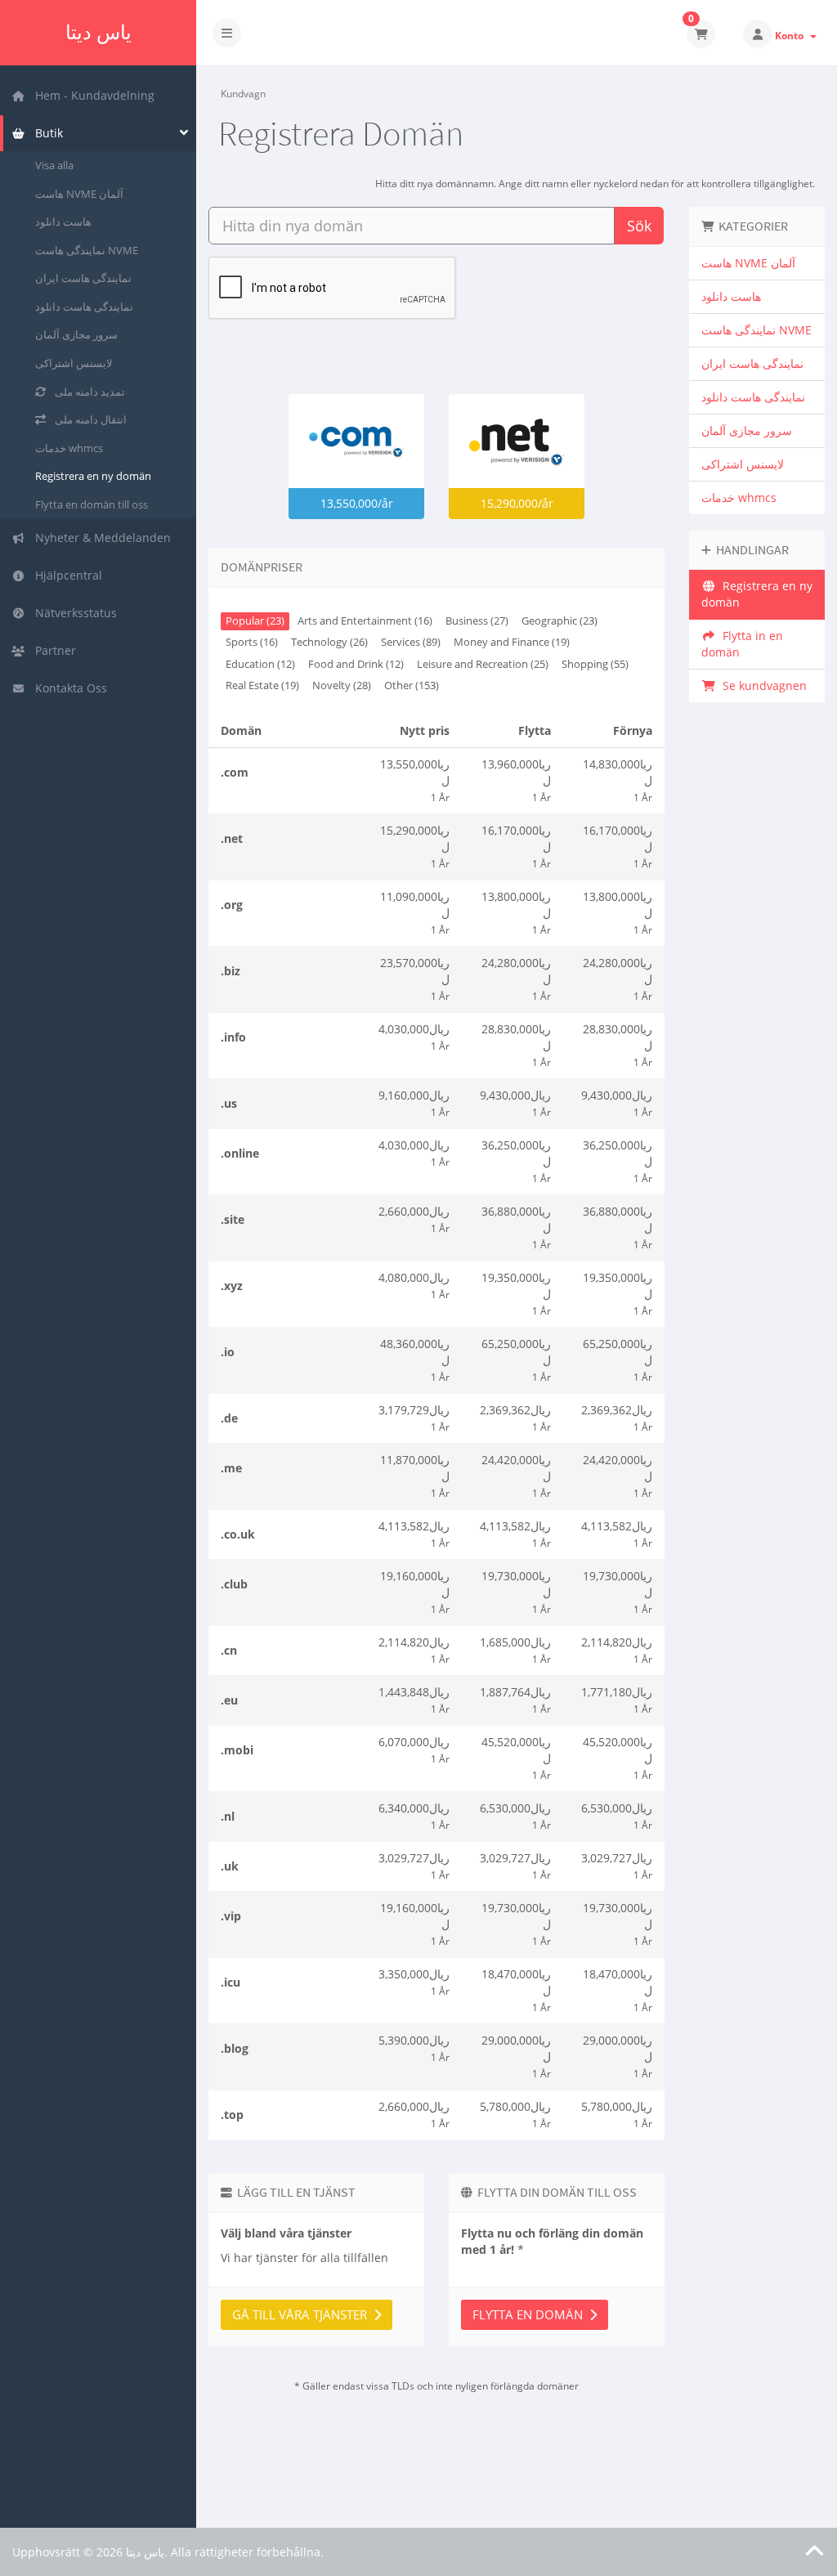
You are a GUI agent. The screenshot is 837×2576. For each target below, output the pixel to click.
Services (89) (411, 642)
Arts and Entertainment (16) (365, 621)
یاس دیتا (98, 32)
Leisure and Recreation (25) (483, 664)
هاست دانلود (63, 222)
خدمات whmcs (69, 448)
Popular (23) (255, 621)
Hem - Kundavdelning (92, 95)
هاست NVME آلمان (79, 194)
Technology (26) (329, 642)
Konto (792, 36)
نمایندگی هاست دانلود (84, 307)
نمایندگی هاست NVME (87, 250)
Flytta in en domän (742, 644)
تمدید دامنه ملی (87, 392)
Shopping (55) (595, 664)
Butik (46, 133)
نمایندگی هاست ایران (83, 278)
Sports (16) (252, 642)
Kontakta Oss (68, 688)
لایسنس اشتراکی (74, 363)
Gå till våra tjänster (303, 2314)
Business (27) (477, 621)
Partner (52, 650)
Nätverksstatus (73, 613)
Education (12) (260, 664)
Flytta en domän (531, 2314)
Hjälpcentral (65, 575)
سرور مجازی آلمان (76, 334)
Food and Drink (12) (356, 664)
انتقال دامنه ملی (88, 419)
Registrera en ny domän (93, 476)
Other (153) (412, 685)
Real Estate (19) (262, 685)
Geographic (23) (559, 621)
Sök (639, 226)
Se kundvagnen (761, 685)
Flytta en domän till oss (92, 504)
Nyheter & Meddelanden (100, 538)
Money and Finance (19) (512, 642)
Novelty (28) (342, 685)
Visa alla (54, 165)
